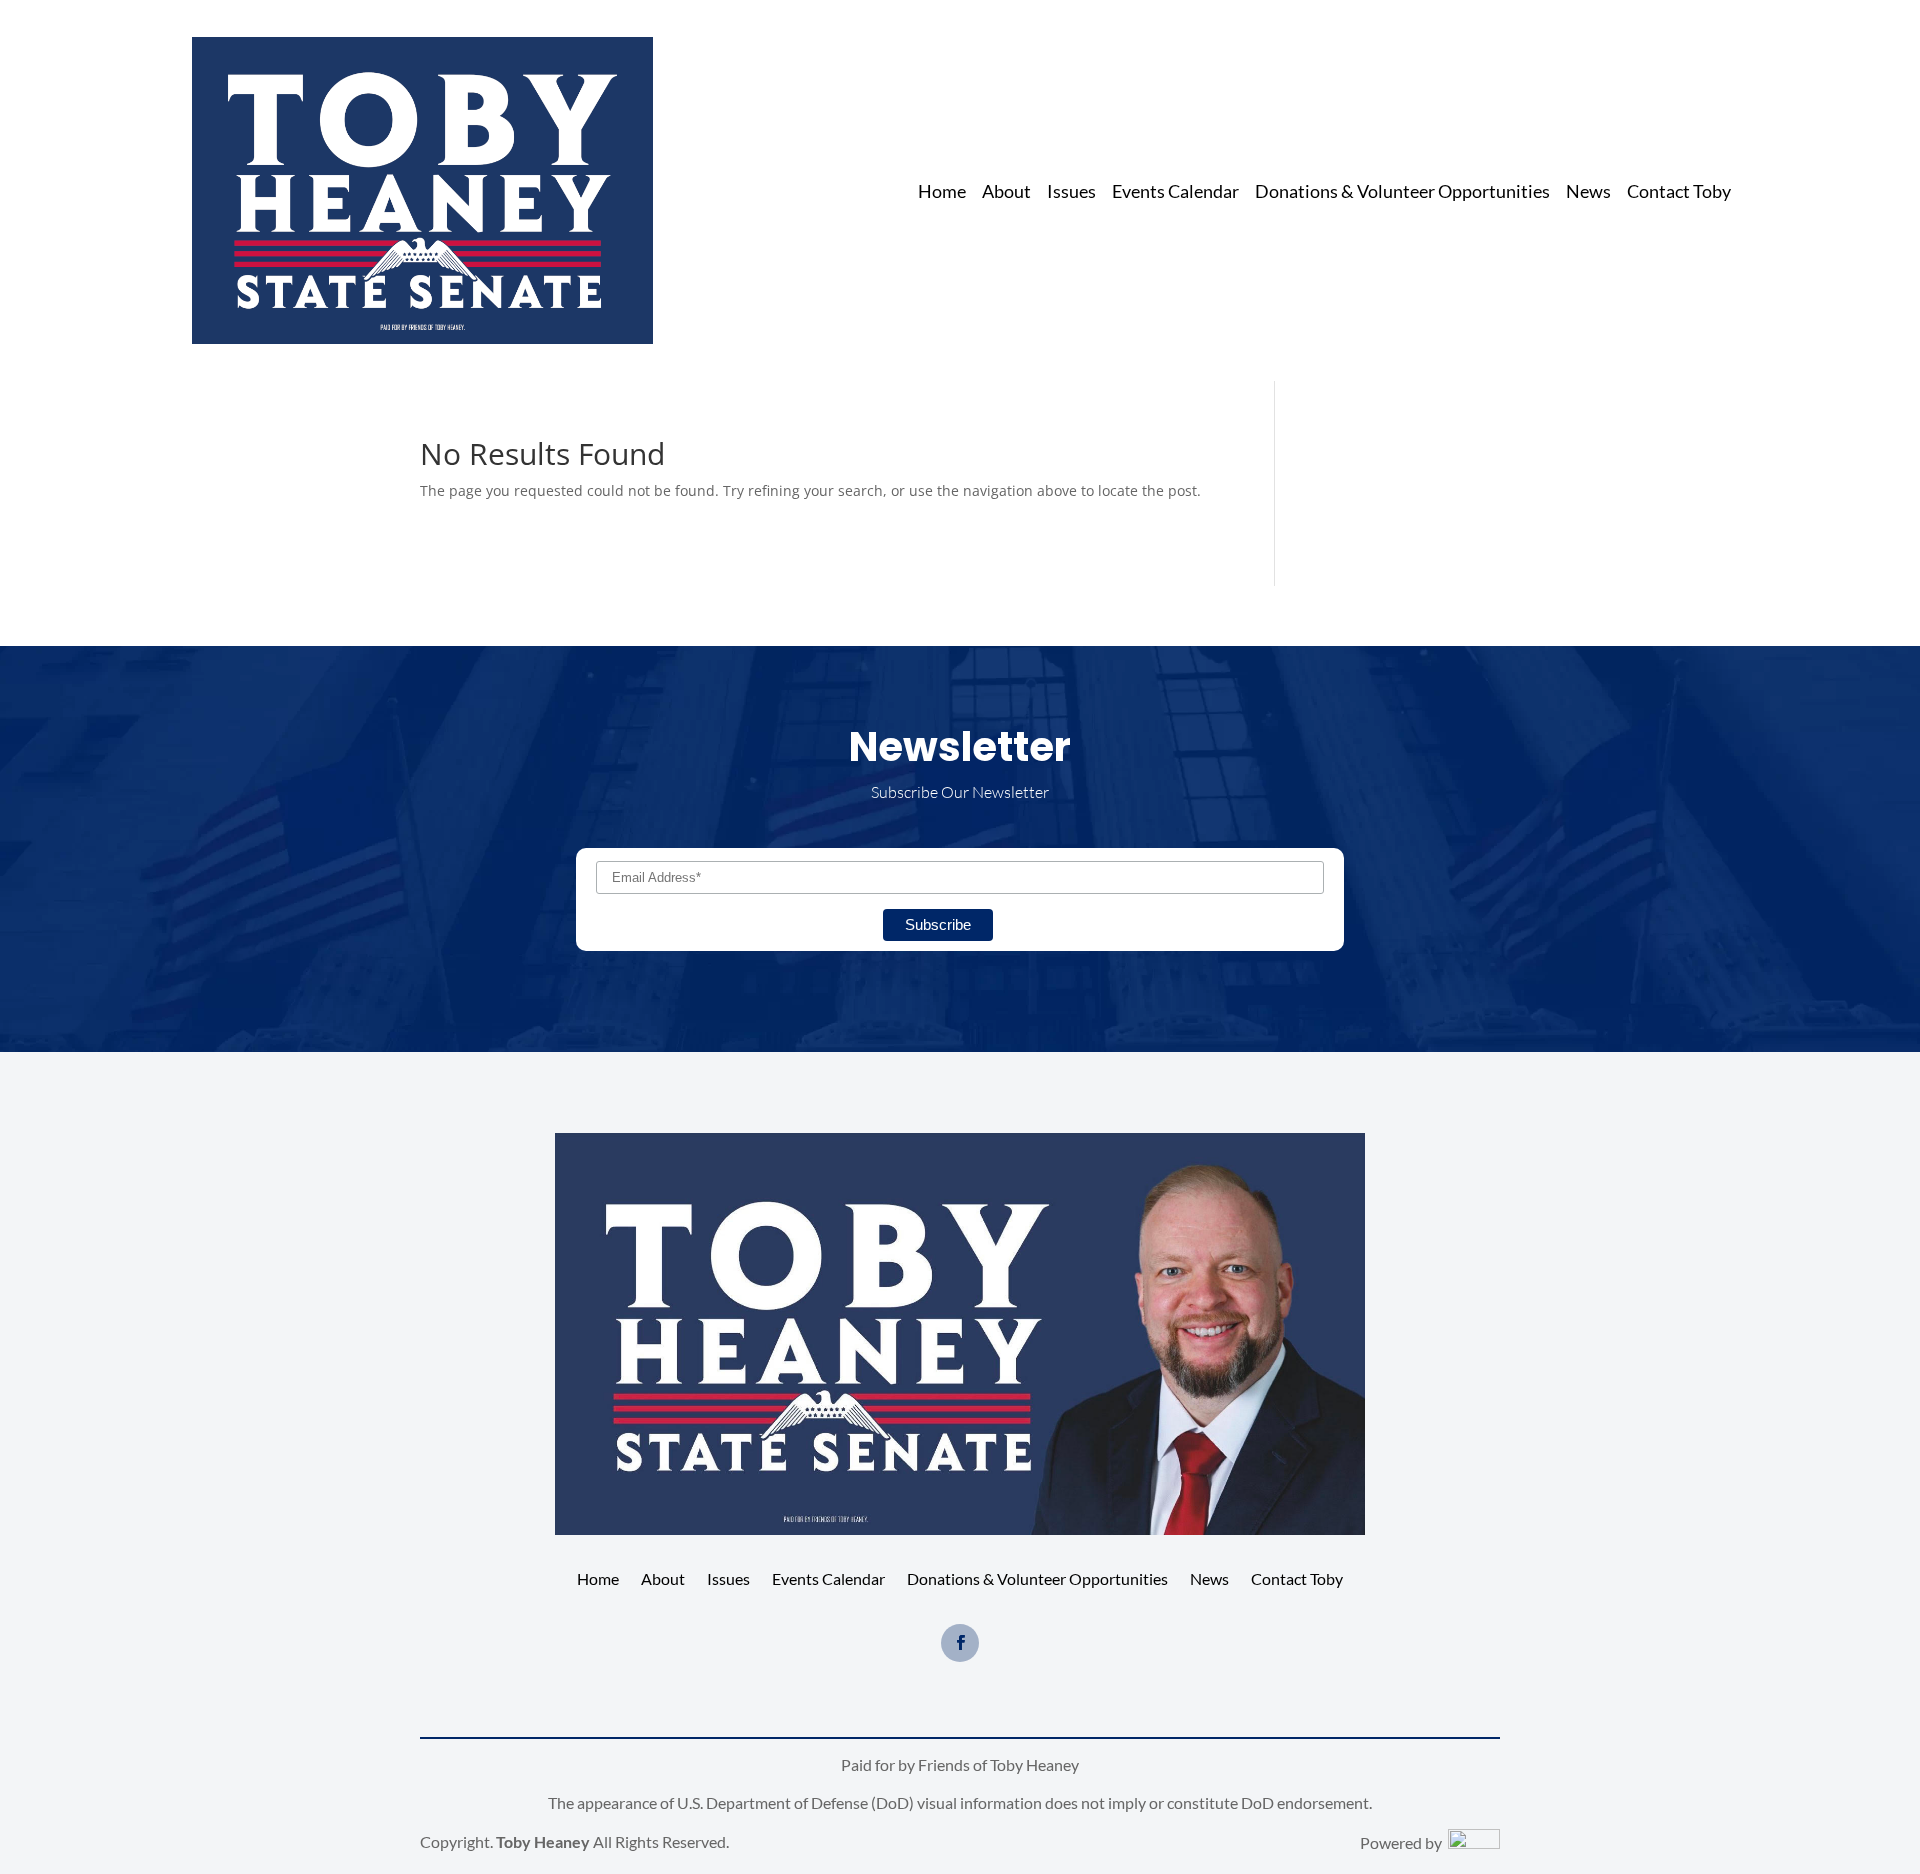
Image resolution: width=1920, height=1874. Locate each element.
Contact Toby (1679, 193)
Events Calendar (1175, 193)
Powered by (1404, 1842)
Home (942, 193)
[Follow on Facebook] (960, 1643)
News (1588, 193)
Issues (1071, 193)
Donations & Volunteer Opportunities (1402, 193)
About (1006, 193)
